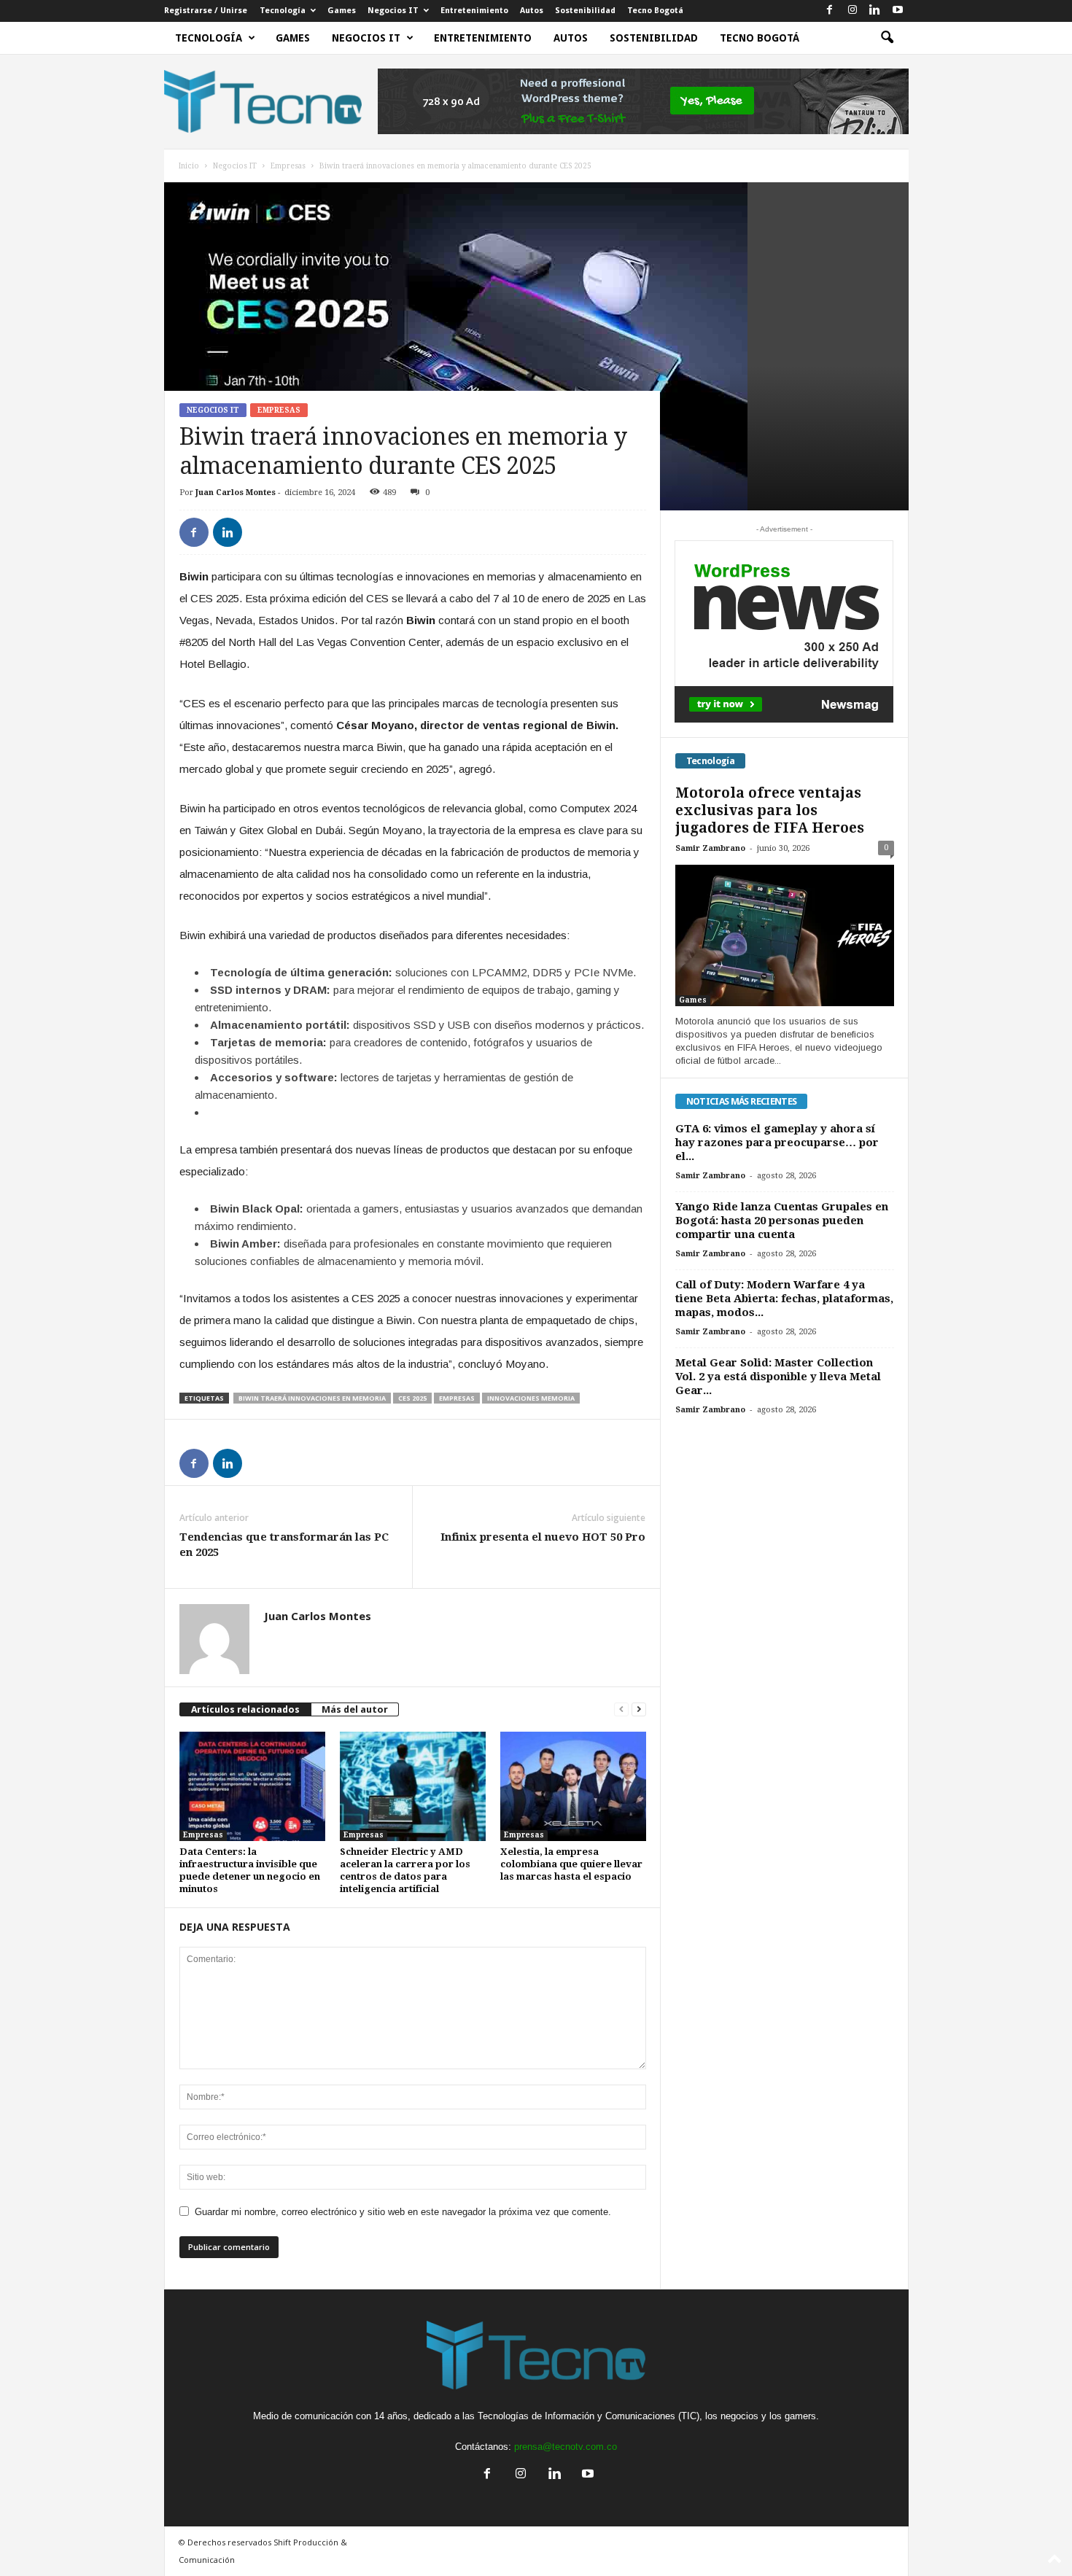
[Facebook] (830, 11)
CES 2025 (412, 1398)
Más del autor (355, 1709)
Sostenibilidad (585, 11)
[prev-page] (621, 1709)
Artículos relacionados (245, 1709)
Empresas (288, 166)
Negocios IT (393, 11)
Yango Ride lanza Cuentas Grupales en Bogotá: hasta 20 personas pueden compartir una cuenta (782, 1221)
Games (342, 11)
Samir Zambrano (710, 848)
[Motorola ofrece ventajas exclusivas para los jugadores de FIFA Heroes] (785, 935)
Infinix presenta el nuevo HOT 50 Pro (543, 1537)
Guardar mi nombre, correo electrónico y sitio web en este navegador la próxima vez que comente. (403, 2212)
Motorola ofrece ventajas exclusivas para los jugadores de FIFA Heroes (770, 810)
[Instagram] (852, 11)
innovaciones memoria (531, 1398)
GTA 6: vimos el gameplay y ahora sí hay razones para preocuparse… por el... (777, 1143)
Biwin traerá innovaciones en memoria (312, 1398)
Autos (532, 11)
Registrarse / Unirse (206, 11)
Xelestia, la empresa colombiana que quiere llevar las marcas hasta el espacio (571, 1864)
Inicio (189, 166)
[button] (887, 38)
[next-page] (639, 1709)
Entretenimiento (474, 11)
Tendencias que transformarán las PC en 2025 (284, 1545)
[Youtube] (898, 11)
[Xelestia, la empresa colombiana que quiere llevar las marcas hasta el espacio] (573, 1786)
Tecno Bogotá (655, 11)
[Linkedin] (875, 11)
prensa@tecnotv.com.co (566, 2447)
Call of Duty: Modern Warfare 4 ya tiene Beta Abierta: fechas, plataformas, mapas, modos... (784, 1299)
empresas (457, 1398)
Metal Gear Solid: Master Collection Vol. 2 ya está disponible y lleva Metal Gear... (778, 1377)
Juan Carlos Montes (236, 493)
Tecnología (283, 11)
